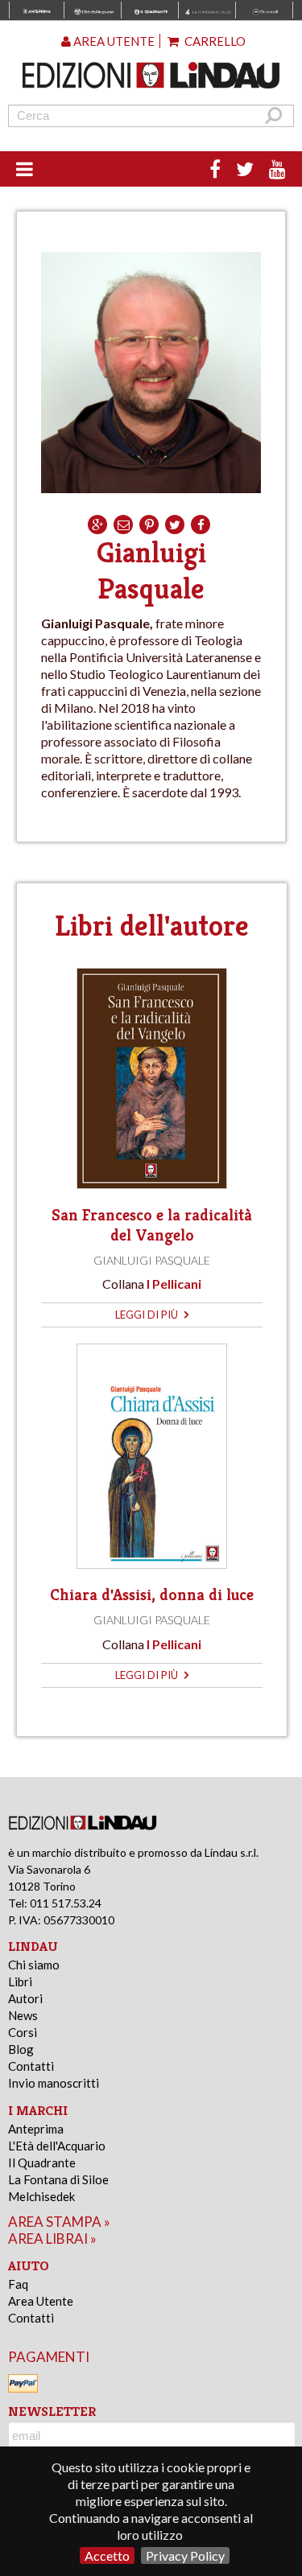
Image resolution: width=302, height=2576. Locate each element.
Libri (20, 1981)
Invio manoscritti (54, 2083)
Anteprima (36, 2129)
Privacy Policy (185, 2555)
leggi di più (148, 1315)
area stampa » (59, 2222)
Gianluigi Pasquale (152, 1260)
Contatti (31, 2066)
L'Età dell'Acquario (57, 2146)
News (23, 2015)
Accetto (107, 2555)
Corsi (23, 2032)
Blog (21, 2049)
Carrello (214, 41)
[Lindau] (151, 75)
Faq (18, 2284)
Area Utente (41, 2301)
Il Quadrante (42, 2162)
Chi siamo (34, 1965)
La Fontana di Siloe (58, 2179)
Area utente (113, 41)
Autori (25, 1998)
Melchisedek (41, 2196)
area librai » (52, 2239)
